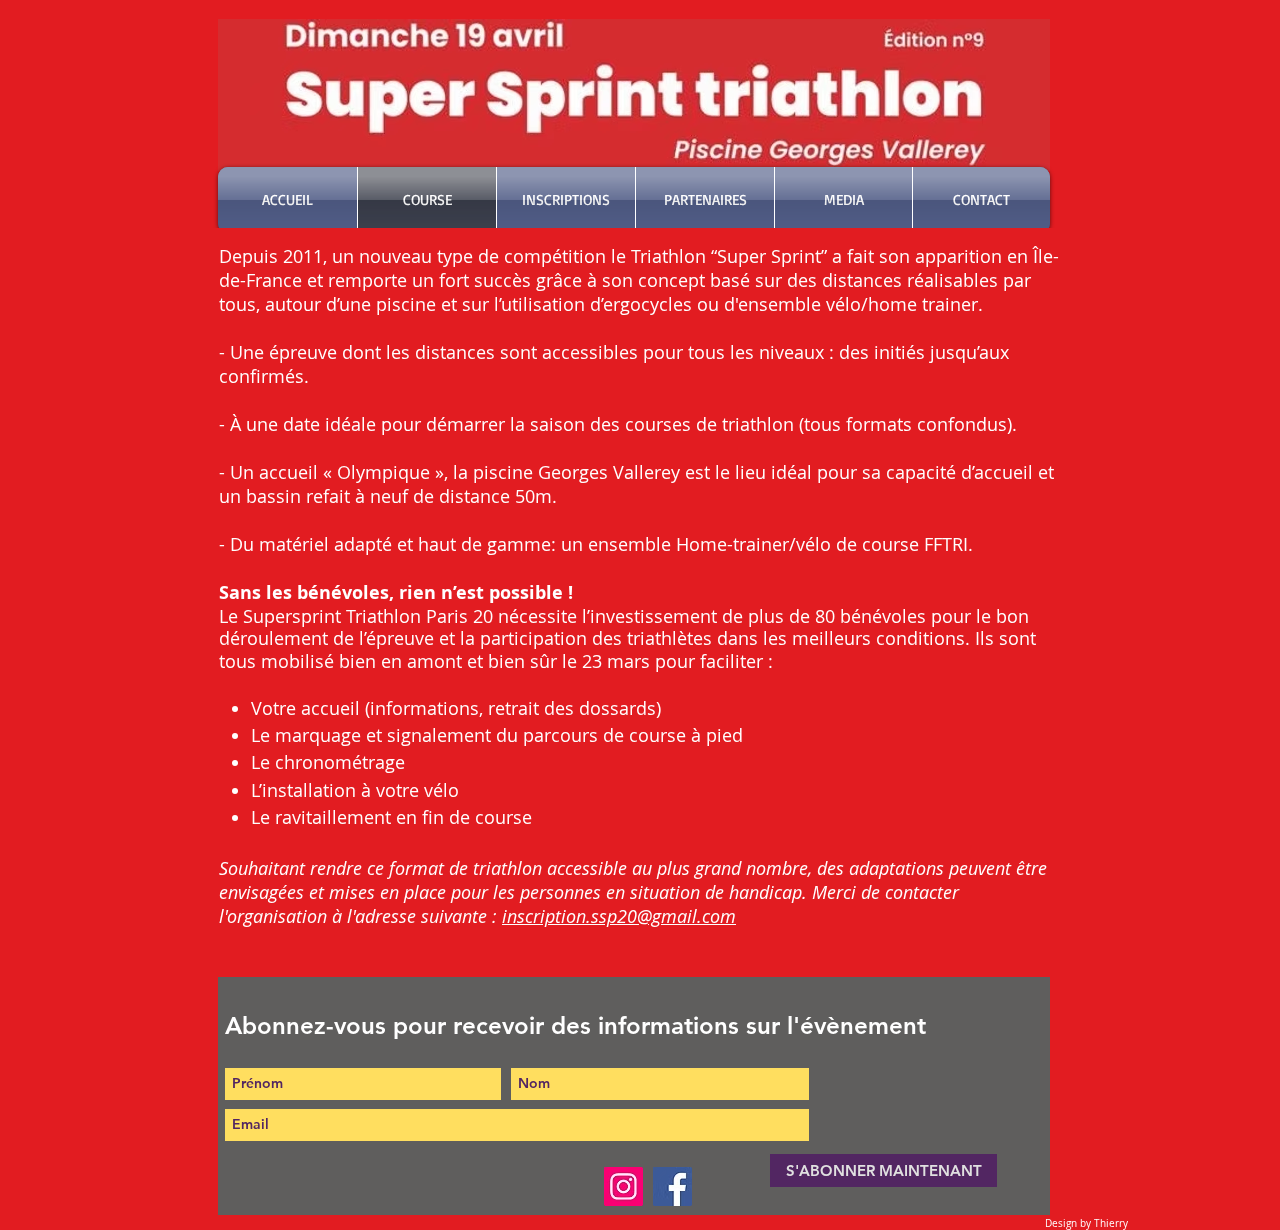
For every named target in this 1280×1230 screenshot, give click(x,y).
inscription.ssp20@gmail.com (619, 916)
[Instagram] (623, 1186)
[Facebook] (672, 1186)
